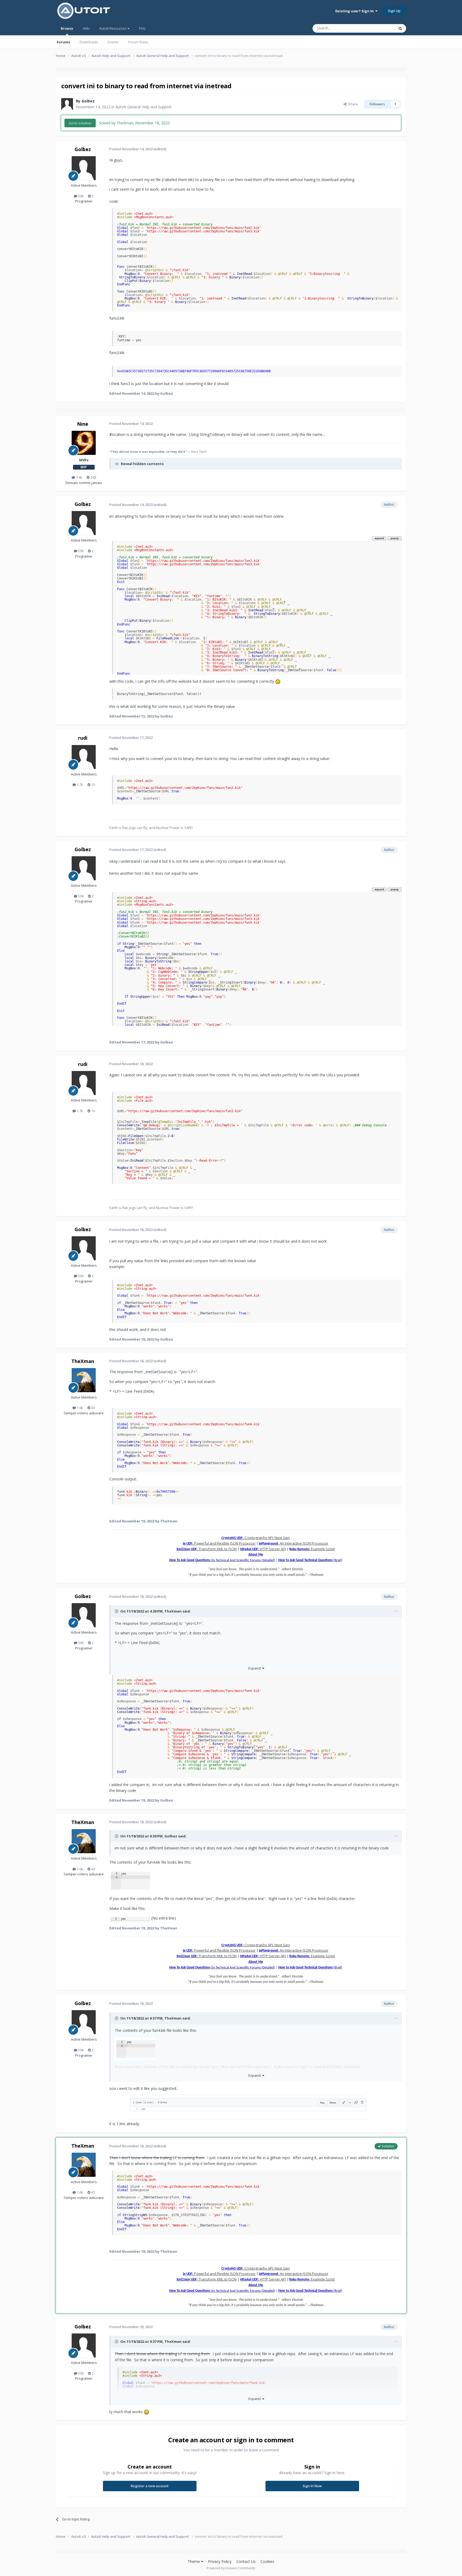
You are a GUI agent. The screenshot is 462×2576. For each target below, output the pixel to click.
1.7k (80, 785)
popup (395, 538)
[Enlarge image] (130, 1880)
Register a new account (150, 2486)
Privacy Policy (220, 2561)
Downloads (89, 42)
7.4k (79, 477)
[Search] (400, 28)
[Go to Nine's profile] (84, 443)
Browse (67, 28)
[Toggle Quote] (117, 1611)
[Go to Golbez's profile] (67, 104)
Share (352, 104)
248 (93, 477)
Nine (83, 424)
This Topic (379, 28)
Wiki (86, 28)
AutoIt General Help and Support (144, 107)
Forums (63, 42)
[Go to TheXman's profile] (84, 1380)
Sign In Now (312, 2486)
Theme (194, 2561)
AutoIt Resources (113, 28)
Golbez (88, 101)
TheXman (83, 1361)
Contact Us (246, 2561)
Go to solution (80, 123)
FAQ (142, 28)
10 (93, 785)
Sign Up (394, 11)
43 (93, 1408)
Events (113, 42)
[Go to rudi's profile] (84, 757)
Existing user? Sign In (355, 11)
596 (80, 196)
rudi (83, 738)
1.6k (80, 1408)
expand (379, 538)
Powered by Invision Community (231, 2568)
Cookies (267, 2561)
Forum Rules (138, 42)
